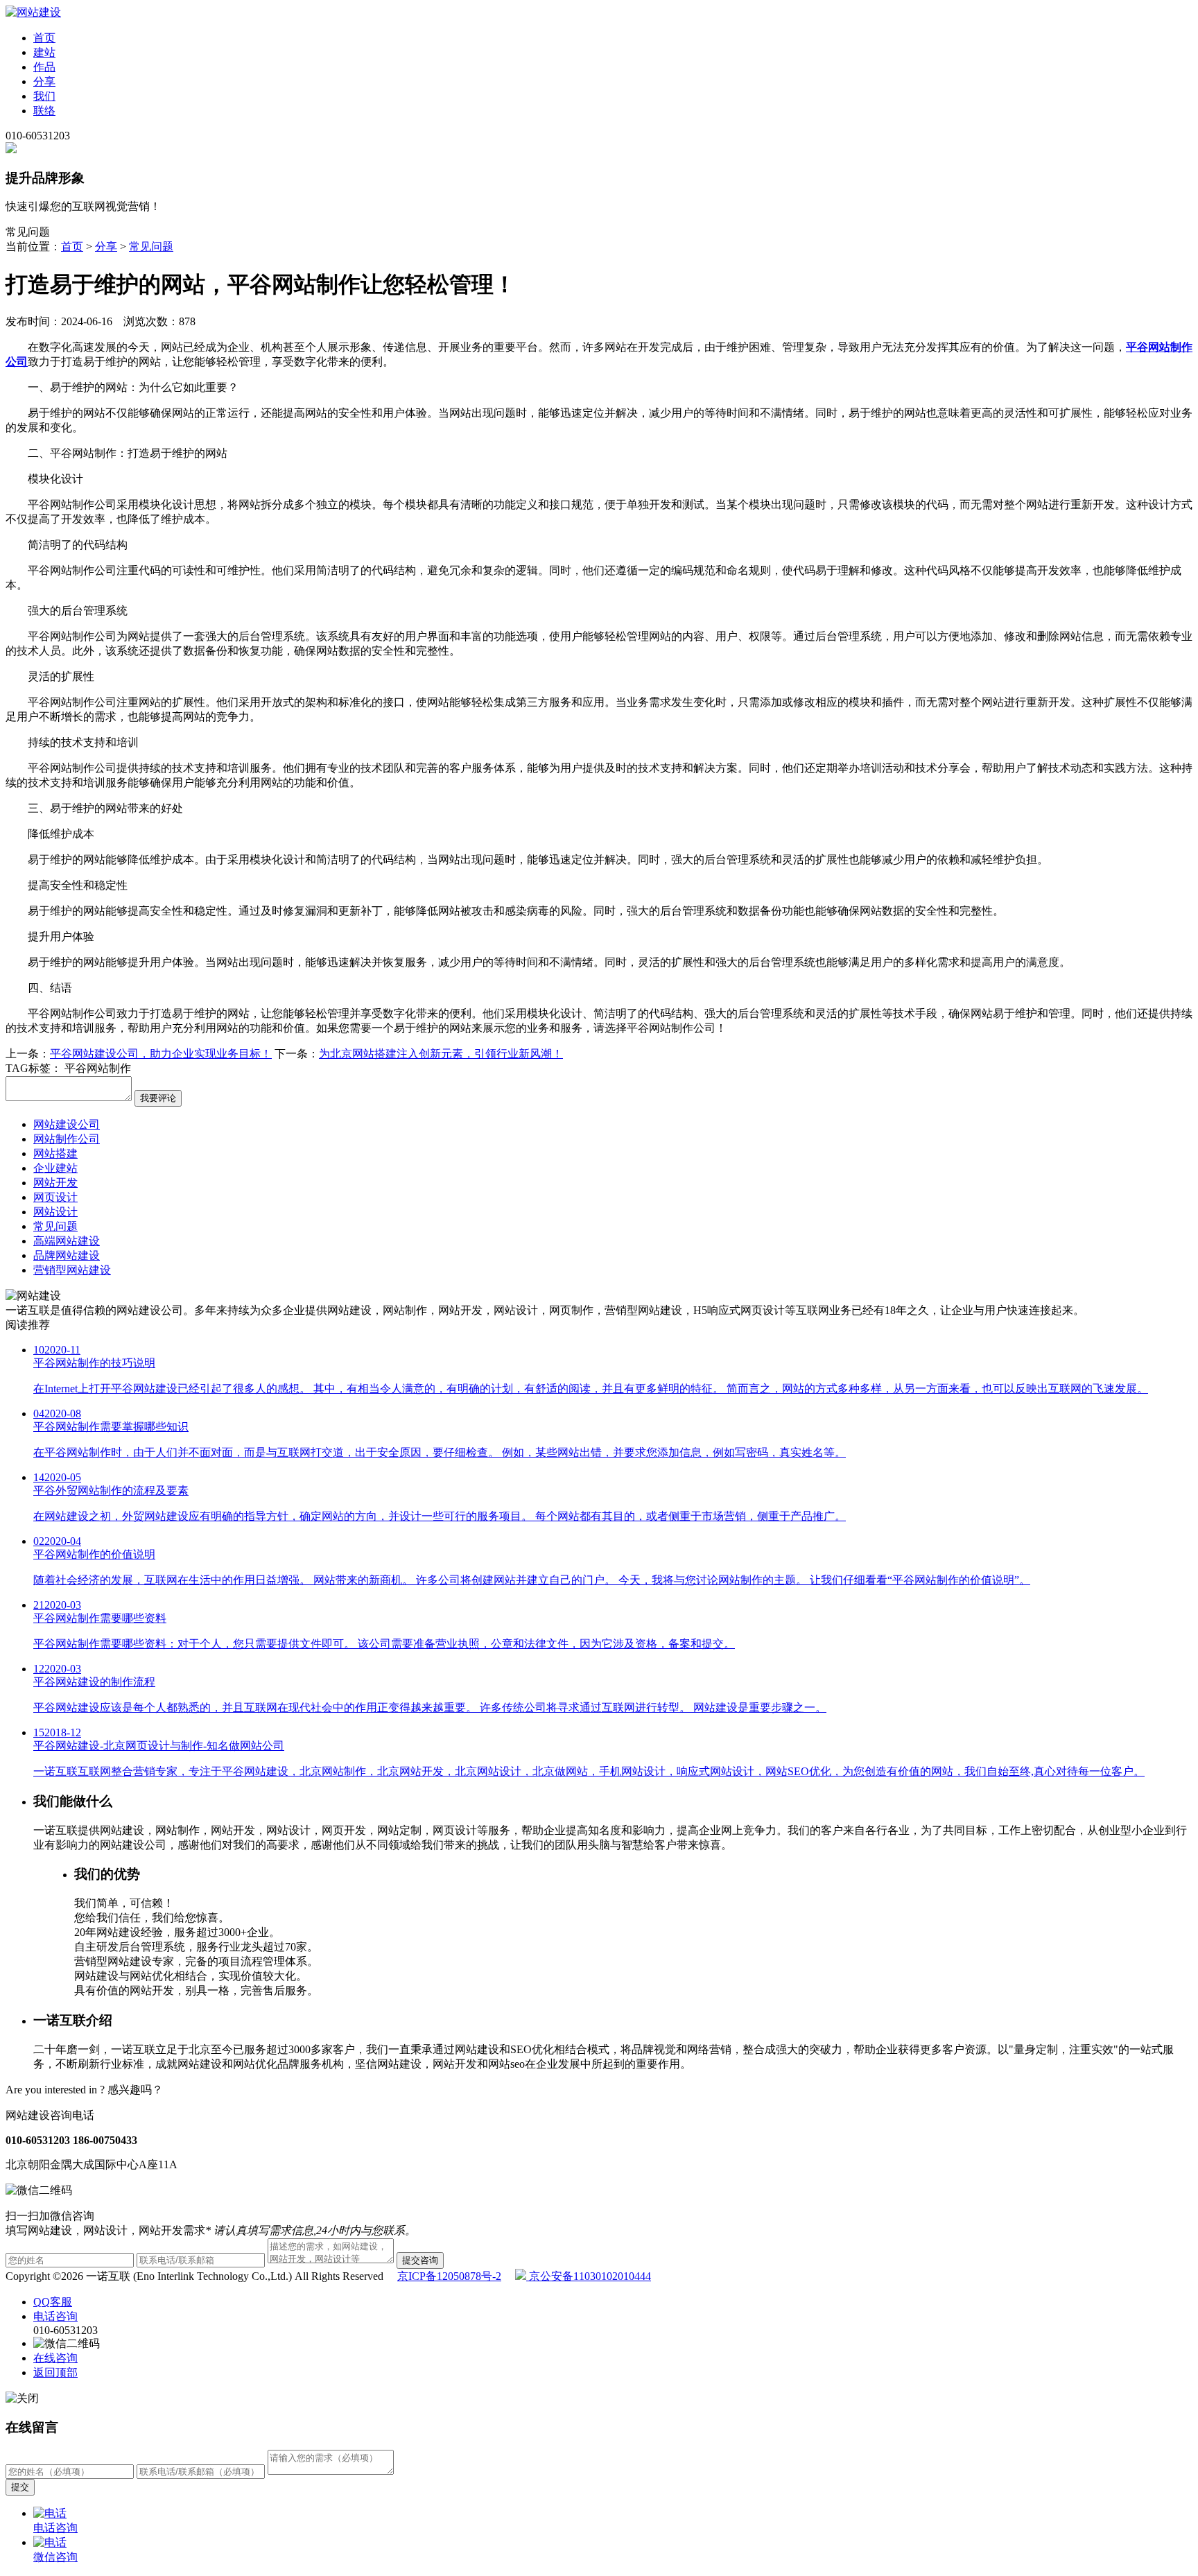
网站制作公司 (67, 1139)
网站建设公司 (67, 1124)
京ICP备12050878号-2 (449, 2276)
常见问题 (151, 247)
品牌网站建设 (67, 1255)
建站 (44, 52)
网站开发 (55, 1183)
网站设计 (55, 1212)
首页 (44, 38)
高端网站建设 (67, 1241)
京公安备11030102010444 (589, 2276)
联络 (44, 111)
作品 (44, 67)
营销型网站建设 (72, 1270)
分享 (44, 81)
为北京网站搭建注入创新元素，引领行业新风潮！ (441, 1054)
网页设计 (55, 1197)
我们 (44, 96)
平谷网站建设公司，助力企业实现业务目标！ (161, 1054)
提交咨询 (420, 2260)
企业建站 (55, 1168)
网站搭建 (55, 1153)
